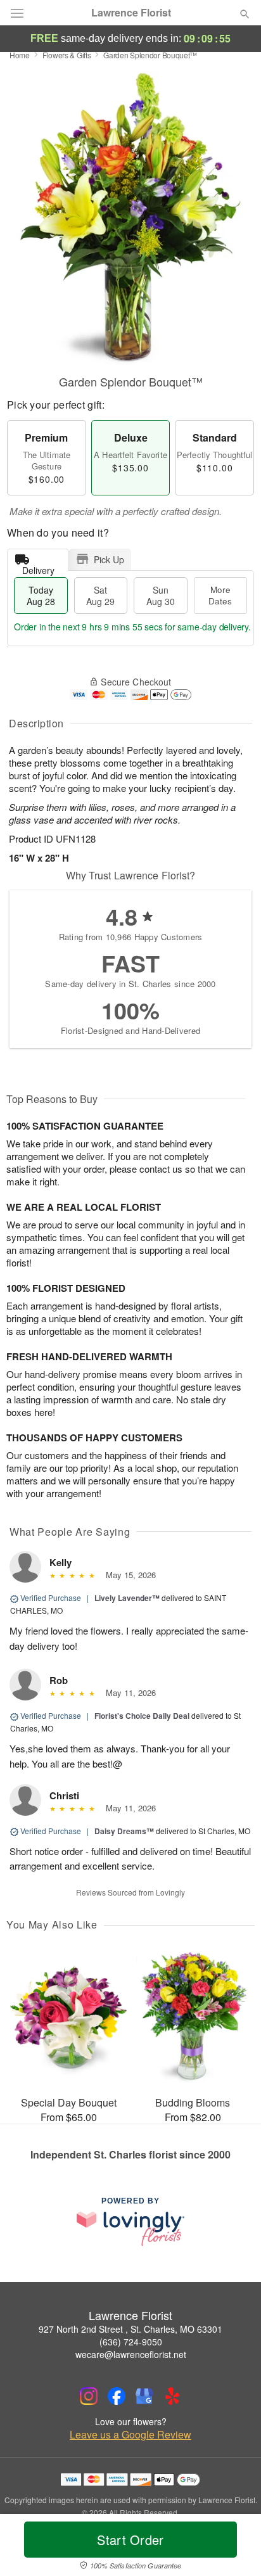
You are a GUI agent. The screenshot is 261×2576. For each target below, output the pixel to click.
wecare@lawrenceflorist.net (131, 2354)
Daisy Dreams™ (124, 1831)
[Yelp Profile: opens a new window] (172, 2396)
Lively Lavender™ (127, 1598)
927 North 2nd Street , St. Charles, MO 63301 (130, 2329)
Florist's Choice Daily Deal (142, 1716)
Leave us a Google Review (130, 2435)
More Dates (220, 595)
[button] (234, 2547)
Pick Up (109, 559)
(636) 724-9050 (131, 2342)
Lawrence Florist (131, 13)
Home (20, 55)
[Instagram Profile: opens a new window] (89, 2396)
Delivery (38, 567)
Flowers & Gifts (67, 55)
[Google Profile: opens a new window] (144, 2396)
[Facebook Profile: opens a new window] (117, 2396)
